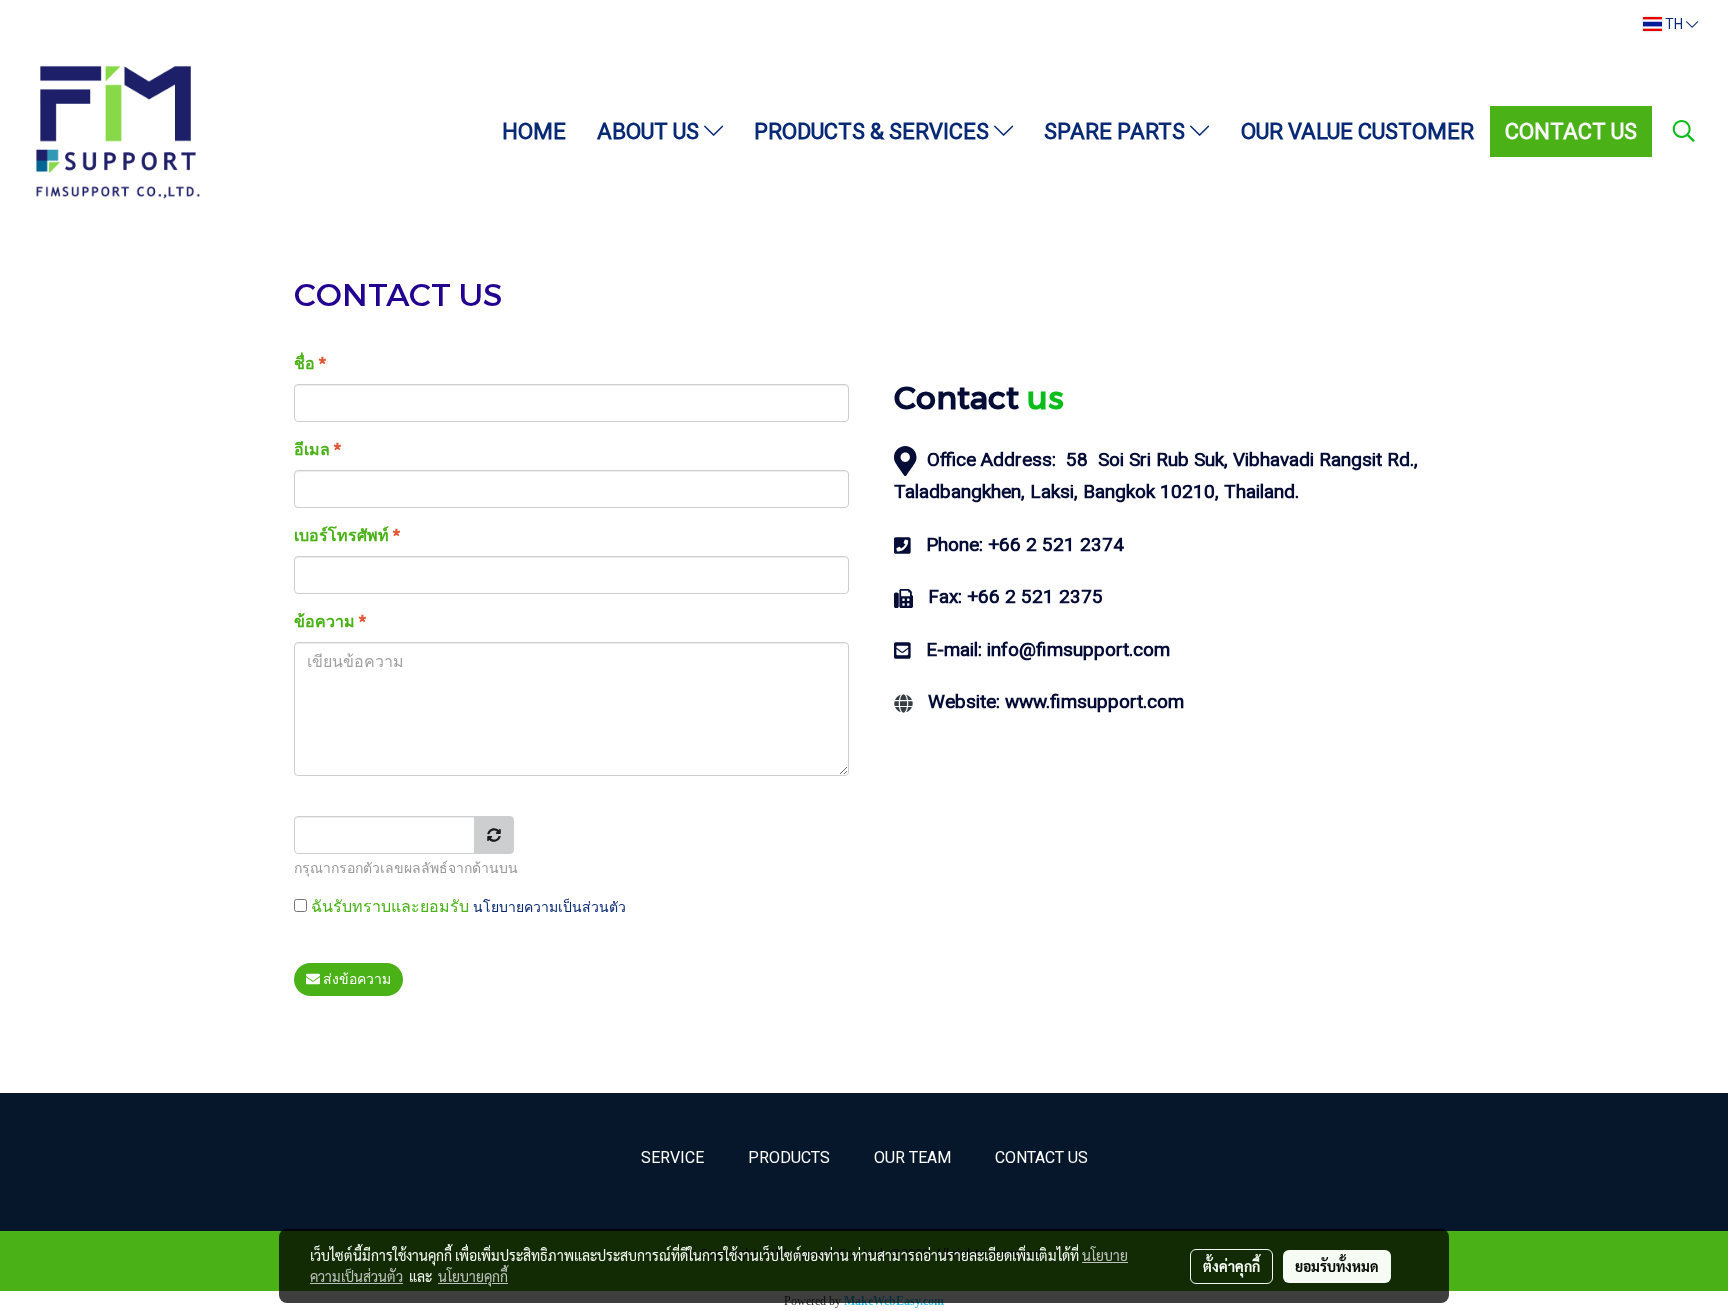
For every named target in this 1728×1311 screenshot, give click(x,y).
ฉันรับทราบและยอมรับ (466, 906)
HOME (534, 131)
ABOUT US (650, 131)
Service (672, 1157)
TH (1674, 24)
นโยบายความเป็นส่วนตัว (549, 907)
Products (789, 1157)
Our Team (912, 1157)
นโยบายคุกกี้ (473, 1276)
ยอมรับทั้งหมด (1337, 1266)
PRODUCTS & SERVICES (874, 131)
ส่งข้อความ (355, 979)
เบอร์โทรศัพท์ (347, 535)
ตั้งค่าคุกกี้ (1231, 1266)
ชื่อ (310, 363)
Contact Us (1041, 1157)
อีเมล (317, 449)
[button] (1684, 131)
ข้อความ (330, 621)
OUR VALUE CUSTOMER (1357, 131)
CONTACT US (1571, 131)
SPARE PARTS (1117, 131)
